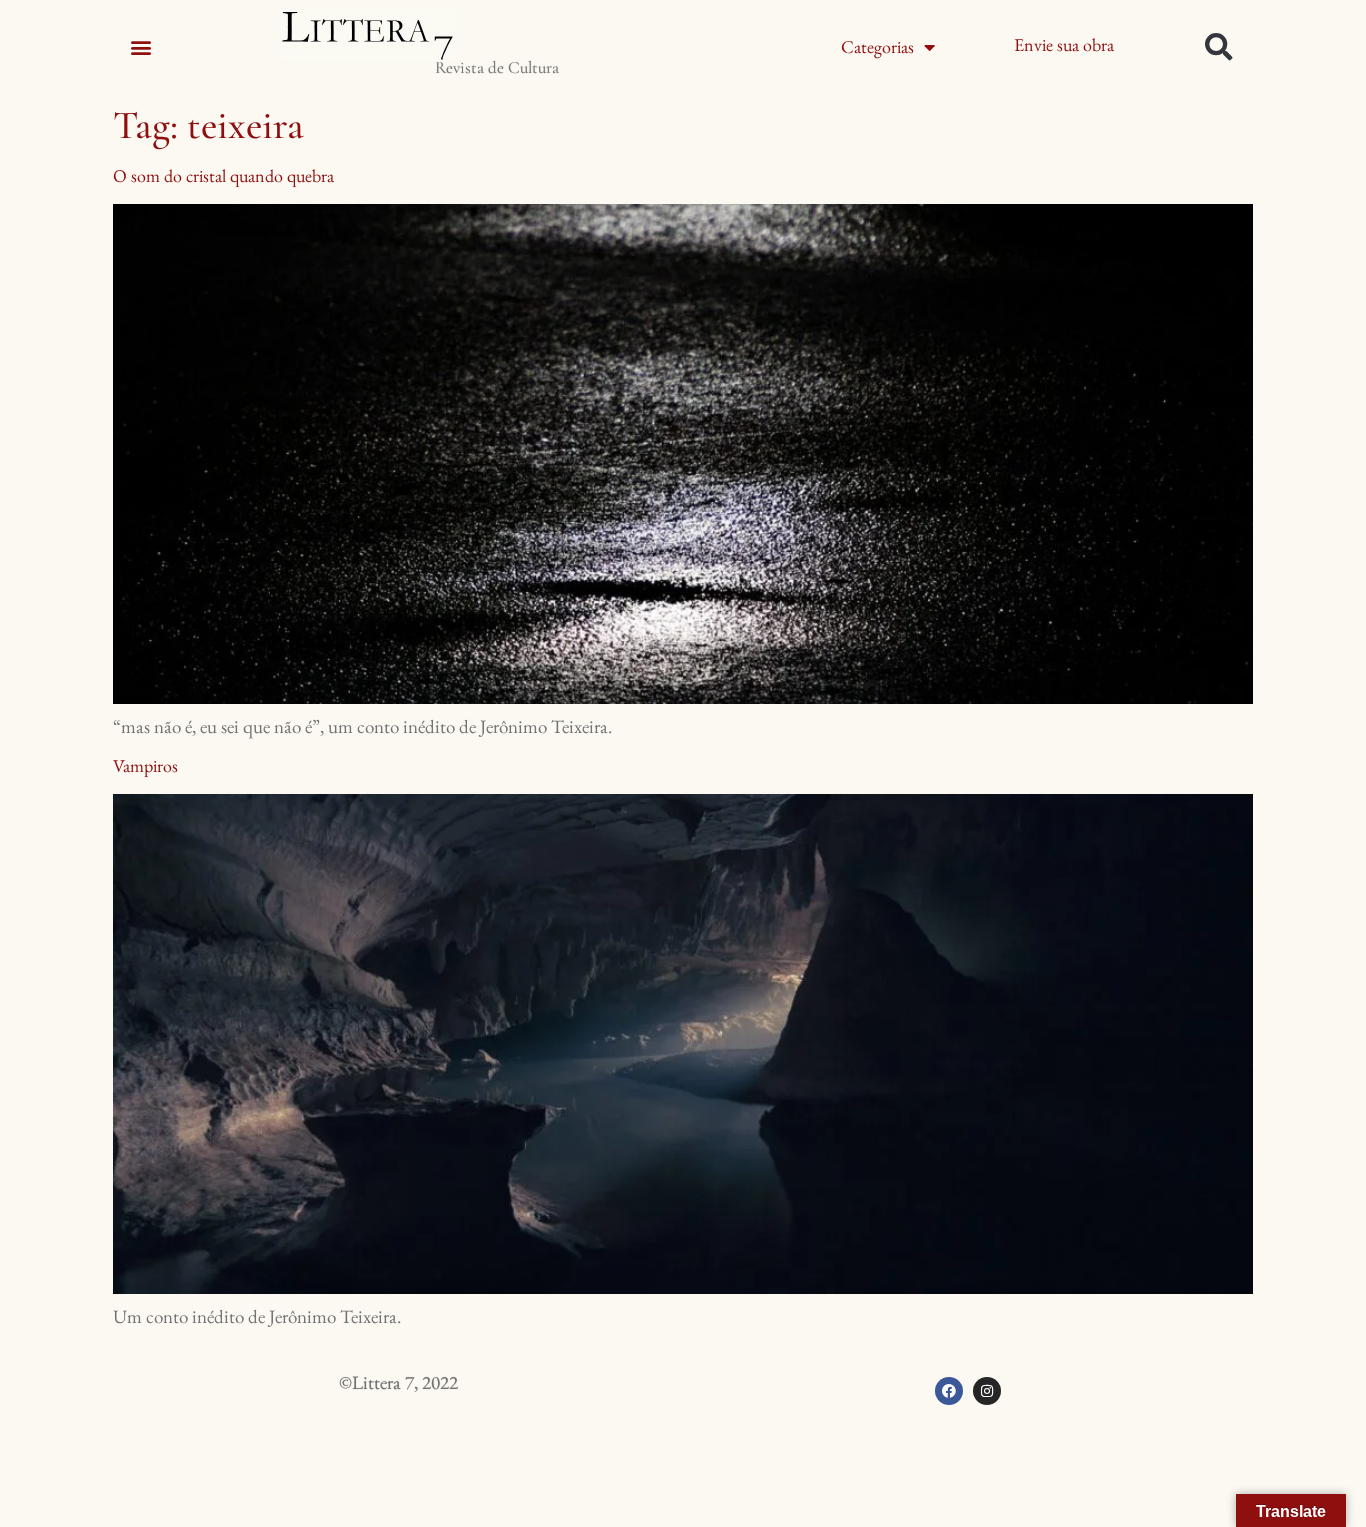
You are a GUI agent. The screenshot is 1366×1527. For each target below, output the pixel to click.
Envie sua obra (1064, 44)
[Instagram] (987, 1391)
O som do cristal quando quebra (223, 175)
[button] (140, 46)
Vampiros (145, 765)
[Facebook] (949, 1391)
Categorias (877, 46)
